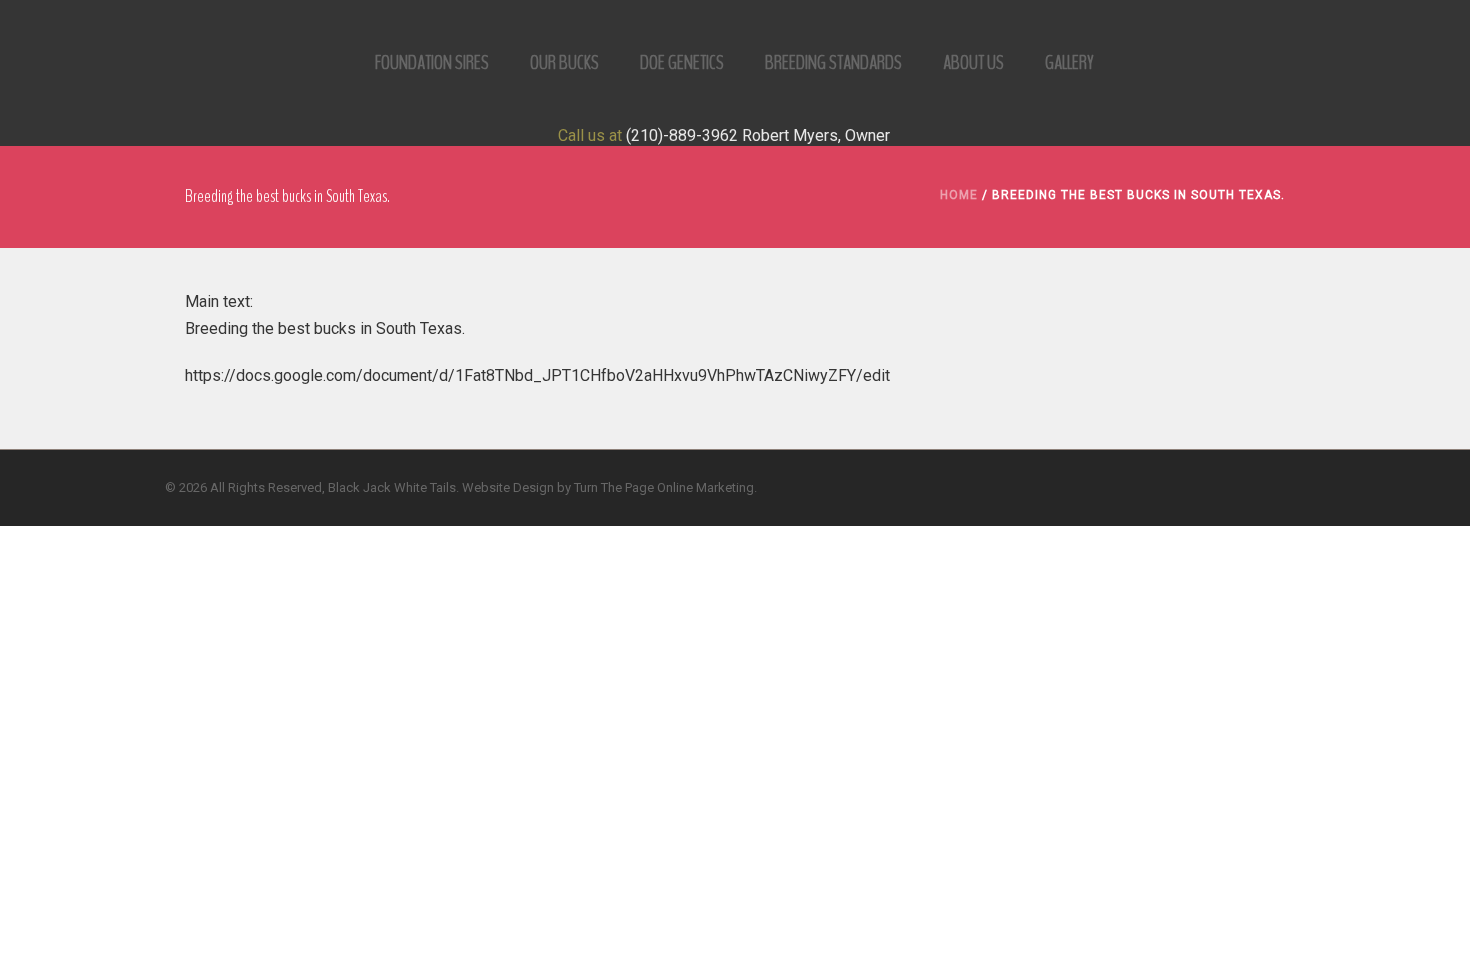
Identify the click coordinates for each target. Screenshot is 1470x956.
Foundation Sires (432, 62)
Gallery (1069, 62)
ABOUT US (973, 62)
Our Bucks (564, 62)
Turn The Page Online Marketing (664, 487)
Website (486, 487)
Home (959, 195)
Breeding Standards (833, 62)
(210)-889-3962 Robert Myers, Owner (758, 135)
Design (533, 487)
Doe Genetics (682, 62)
